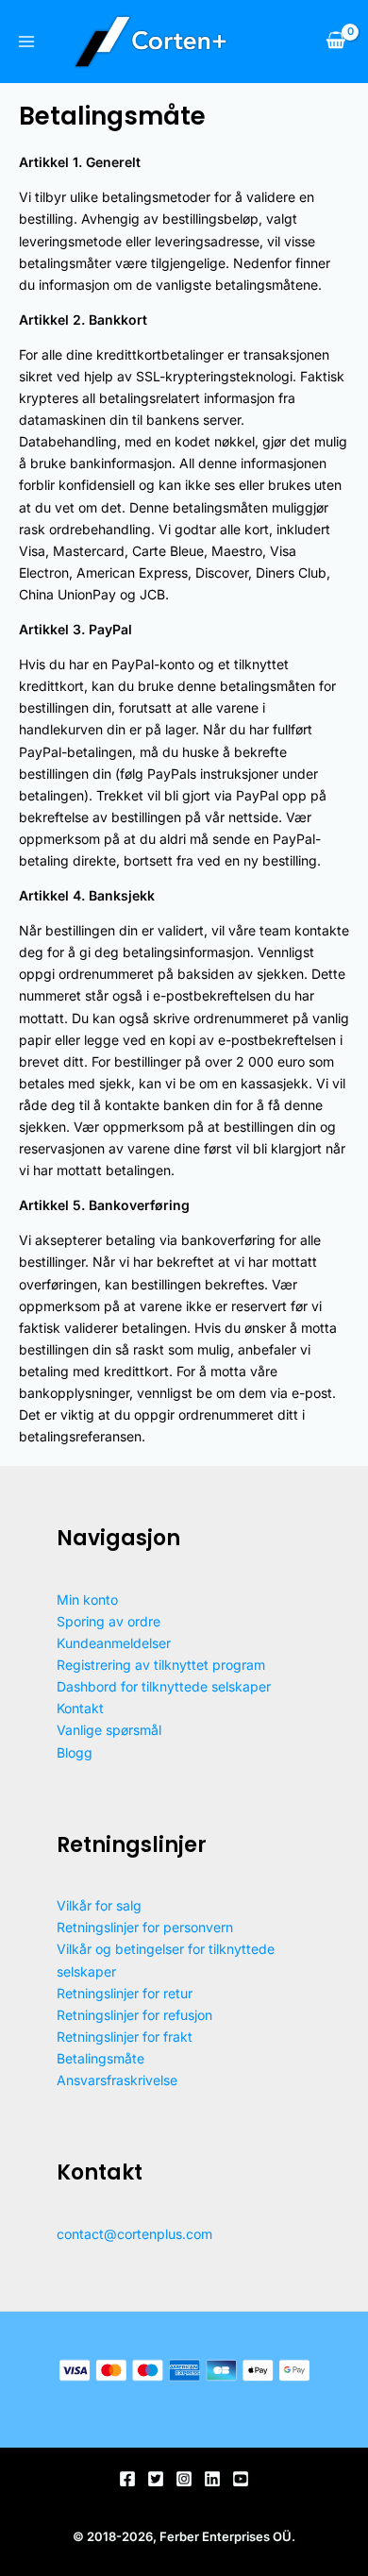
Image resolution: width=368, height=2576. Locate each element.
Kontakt (80, 1708)
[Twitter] (156, 2479)
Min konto (87, 1599)
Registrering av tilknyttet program (161, 1665)
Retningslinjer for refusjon (134, 2015)
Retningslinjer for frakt (125, 2037)
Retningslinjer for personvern (145, 1927)
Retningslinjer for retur (125, 1993)
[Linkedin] (212, 2479)
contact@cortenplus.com (134, 2234)
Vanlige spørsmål (109, 1730)
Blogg (75, 1752)
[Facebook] (127, 2479)
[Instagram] (184, 2479)
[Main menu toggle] (26, 42)
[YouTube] (241, 2479)
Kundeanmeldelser (114, 1643)
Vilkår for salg (99, 1905)
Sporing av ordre (109, 1621)
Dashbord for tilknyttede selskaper (164, 1686)
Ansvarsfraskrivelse (117, 2080)
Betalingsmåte (100, 2058)
